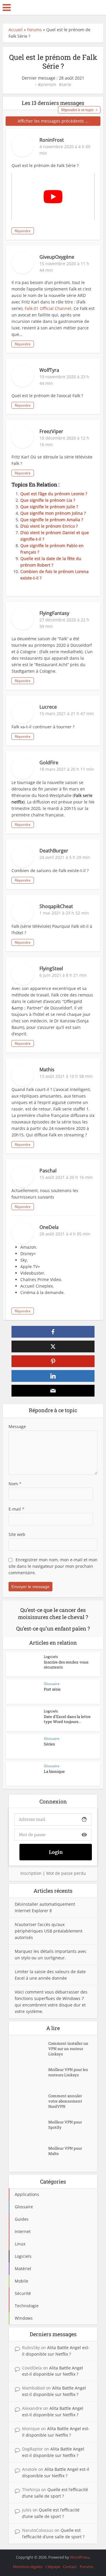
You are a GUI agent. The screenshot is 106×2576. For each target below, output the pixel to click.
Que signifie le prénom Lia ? (48, 500)
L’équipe (53, 2567)
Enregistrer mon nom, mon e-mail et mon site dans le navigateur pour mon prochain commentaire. (53, 1566)
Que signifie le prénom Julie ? (49, 507)
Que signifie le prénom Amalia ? (52, 520)
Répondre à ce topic (77, 110)
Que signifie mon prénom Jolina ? (53, 513)
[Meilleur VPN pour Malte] (32, 2156)
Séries (49, 1744)
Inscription (31, 1873)
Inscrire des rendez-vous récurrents (66, 1665)
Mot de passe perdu (66, 1873)
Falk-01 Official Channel (48, 308)
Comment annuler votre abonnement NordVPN (65, 2101)
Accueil (16, 30)
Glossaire (52, 1684)
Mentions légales (28, 2567)
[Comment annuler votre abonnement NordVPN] (32, 2103)
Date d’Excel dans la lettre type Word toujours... (67, 1719)
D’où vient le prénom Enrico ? (49, 526)
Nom (15, 1484)
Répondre (23, 231)
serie (66, 85)
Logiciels (51, 1657)
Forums (34, 30)
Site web (17, 1534)
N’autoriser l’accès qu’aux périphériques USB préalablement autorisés (49, 1931)
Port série (52, 1689)
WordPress (80, 2557)
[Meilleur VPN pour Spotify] (32, 2129)
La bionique (54, 1771)
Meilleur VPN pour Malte (65, 2151)
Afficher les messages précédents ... (53, 121)
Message (17, 1426)
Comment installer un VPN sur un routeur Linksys (68, 2049)
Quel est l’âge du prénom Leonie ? (54, 494)
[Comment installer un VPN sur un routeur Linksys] (32, 2051)
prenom (48, 85)
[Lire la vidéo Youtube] (53, 197)
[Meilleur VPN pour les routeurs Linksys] (32, 2077)
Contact (70, 2567)
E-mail (16, 1509)
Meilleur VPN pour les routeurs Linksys (68, 2072)
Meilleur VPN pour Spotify (65, 2125)
